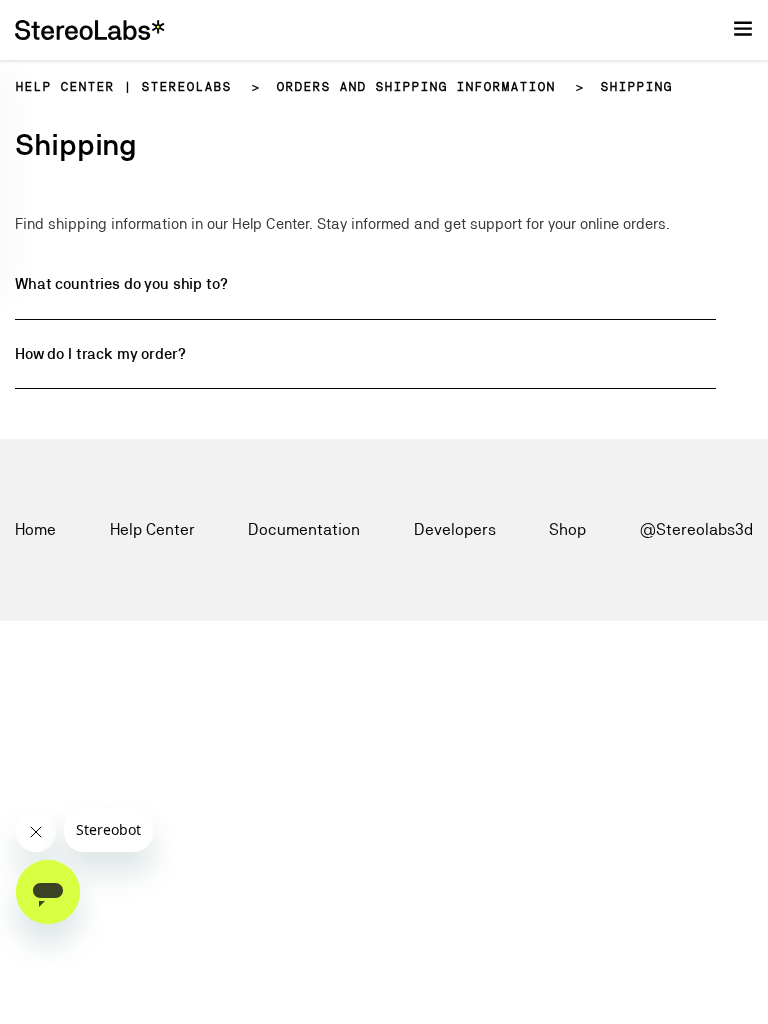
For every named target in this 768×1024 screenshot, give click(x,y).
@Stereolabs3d (696, 529)
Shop (567, 529)
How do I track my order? (100, 353)
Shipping (636, 87)
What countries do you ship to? (121, 283)
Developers (455, 529)
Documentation (304, 529)
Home (35, 529)
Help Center (152, 529)
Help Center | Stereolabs (123, 87)
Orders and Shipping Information (415, 87)
